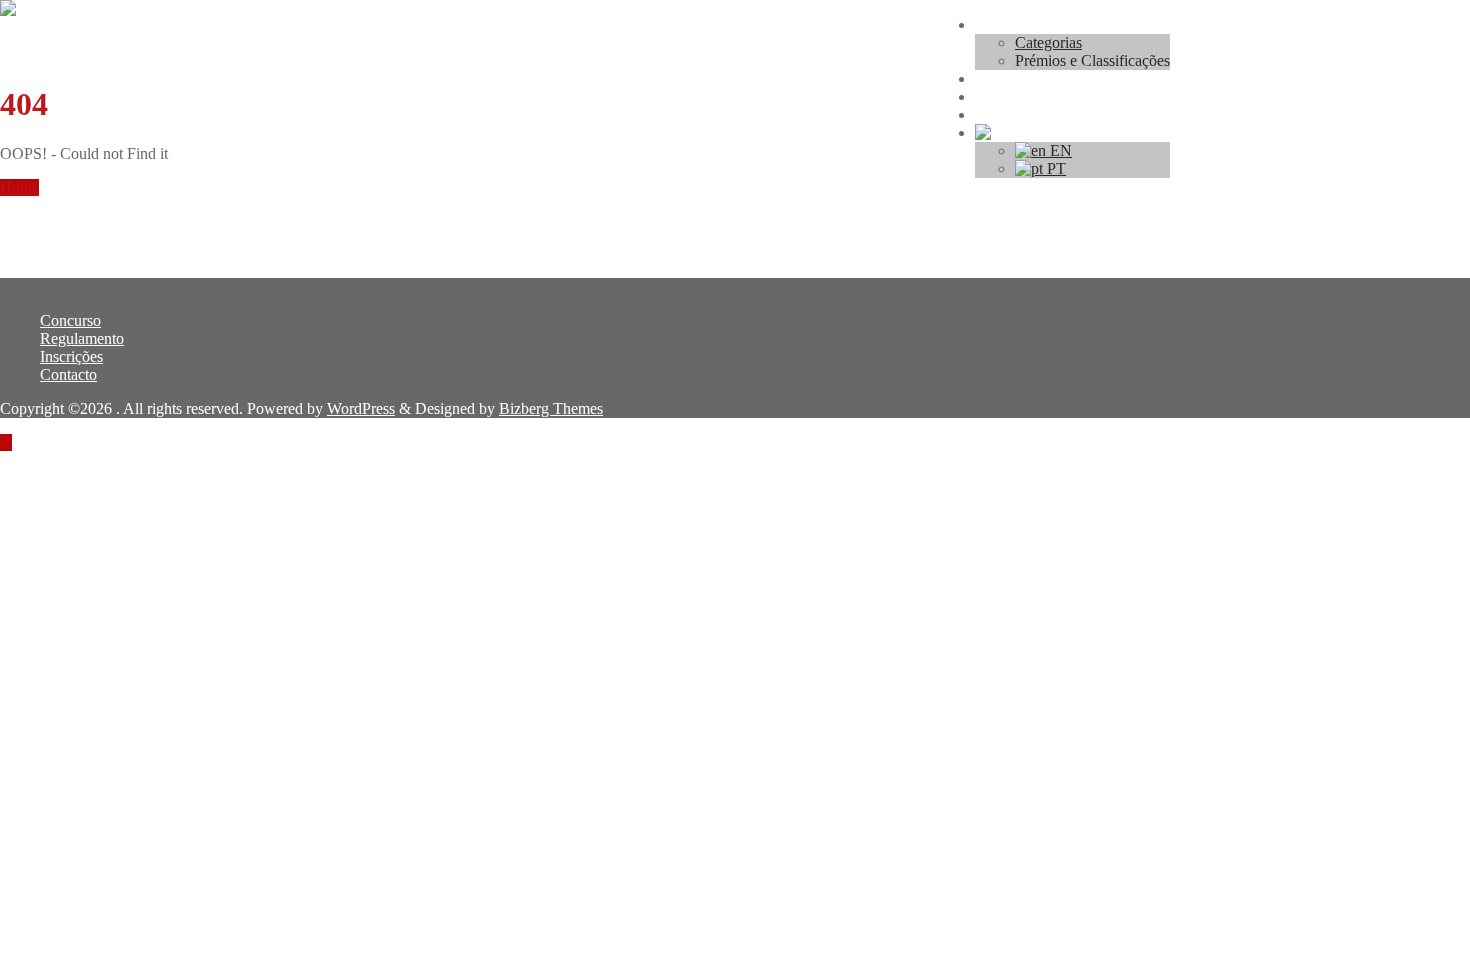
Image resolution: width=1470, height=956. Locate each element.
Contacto (68, 374)
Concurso (70, 320)
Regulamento (82, 338)
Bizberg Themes (551, 408)
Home (19, 187)
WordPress (361, 408)
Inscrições (71, 356)
